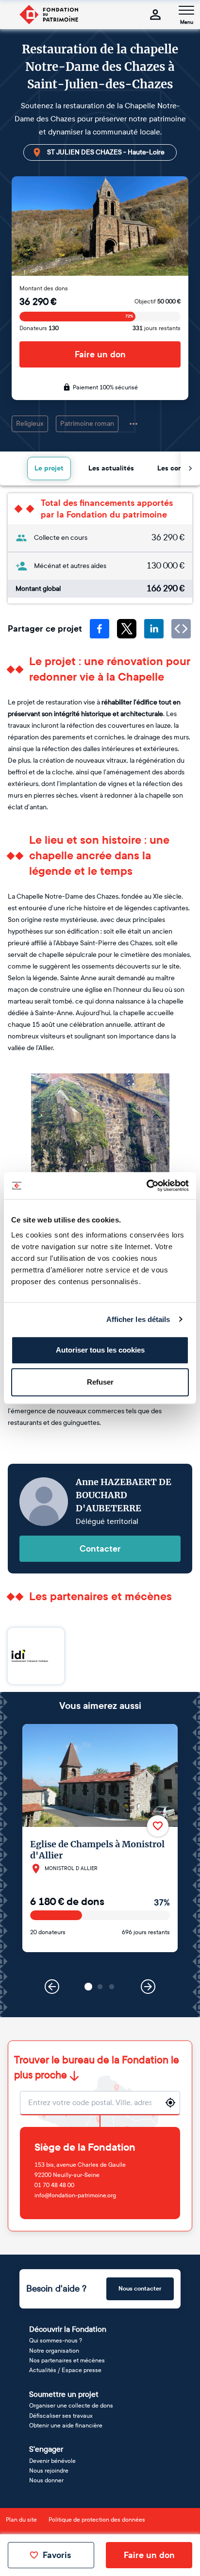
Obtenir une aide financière (66, 2425)
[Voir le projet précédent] (52, 1987)
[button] (88, 1987)
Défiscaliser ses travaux (61, 2416)
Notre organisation (54, 2351)
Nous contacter (140, 2289)
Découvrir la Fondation (68, 2329)
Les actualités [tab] (111, 468)
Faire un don (100, 354)
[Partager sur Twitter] (127, 629)
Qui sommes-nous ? (56, 2341)
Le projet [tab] (49, 468)
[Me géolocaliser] (170, 2103)
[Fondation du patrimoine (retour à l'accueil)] (49, 15)
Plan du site (21, 2520)
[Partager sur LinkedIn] (154, 629)
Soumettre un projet (64, 2394)
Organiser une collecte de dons (71, 2406)
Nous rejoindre (49, 2471)
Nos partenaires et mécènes (67, 2360)
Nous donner (46, 2480)
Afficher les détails (138, 1319)
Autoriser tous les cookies (100, 1350)
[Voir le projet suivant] (148, 1987)
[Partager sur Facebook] (100, 629)
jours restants (157, 328)
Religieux (30, 424)
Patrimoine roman (87, 424)
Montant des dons (44, 288)
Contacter (100, 1549)
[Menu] (186, 10)
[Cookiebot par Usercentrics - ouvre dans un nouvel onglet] (146, 1186)
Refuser (100, 1382)
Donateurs (39, 328)
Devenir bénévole (52, 2461)
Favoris (57, 2555)
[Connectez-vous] (155, 15)
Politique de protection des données (97, 2520)
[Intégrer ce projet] (181, 629)
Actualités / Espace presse (65, 2370)
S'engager (46, 2449)
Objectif (158, 301)
